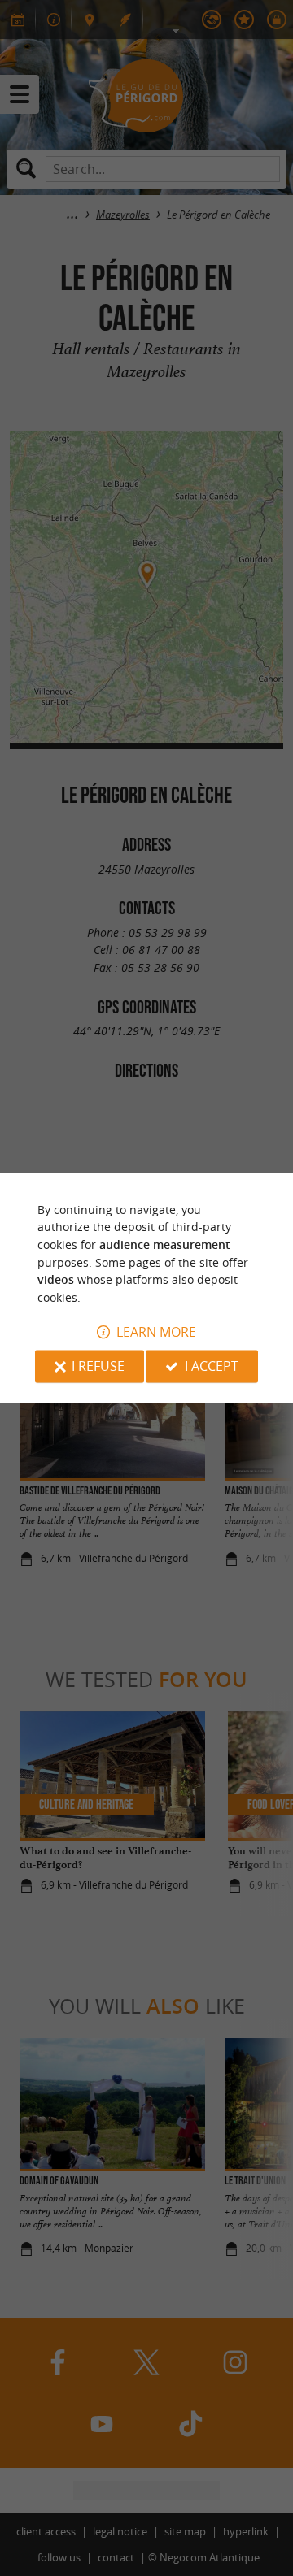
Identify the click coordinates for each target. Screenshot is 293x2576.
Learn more (156, 1333)
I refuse (98, 1367)
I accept (212, 1367)
